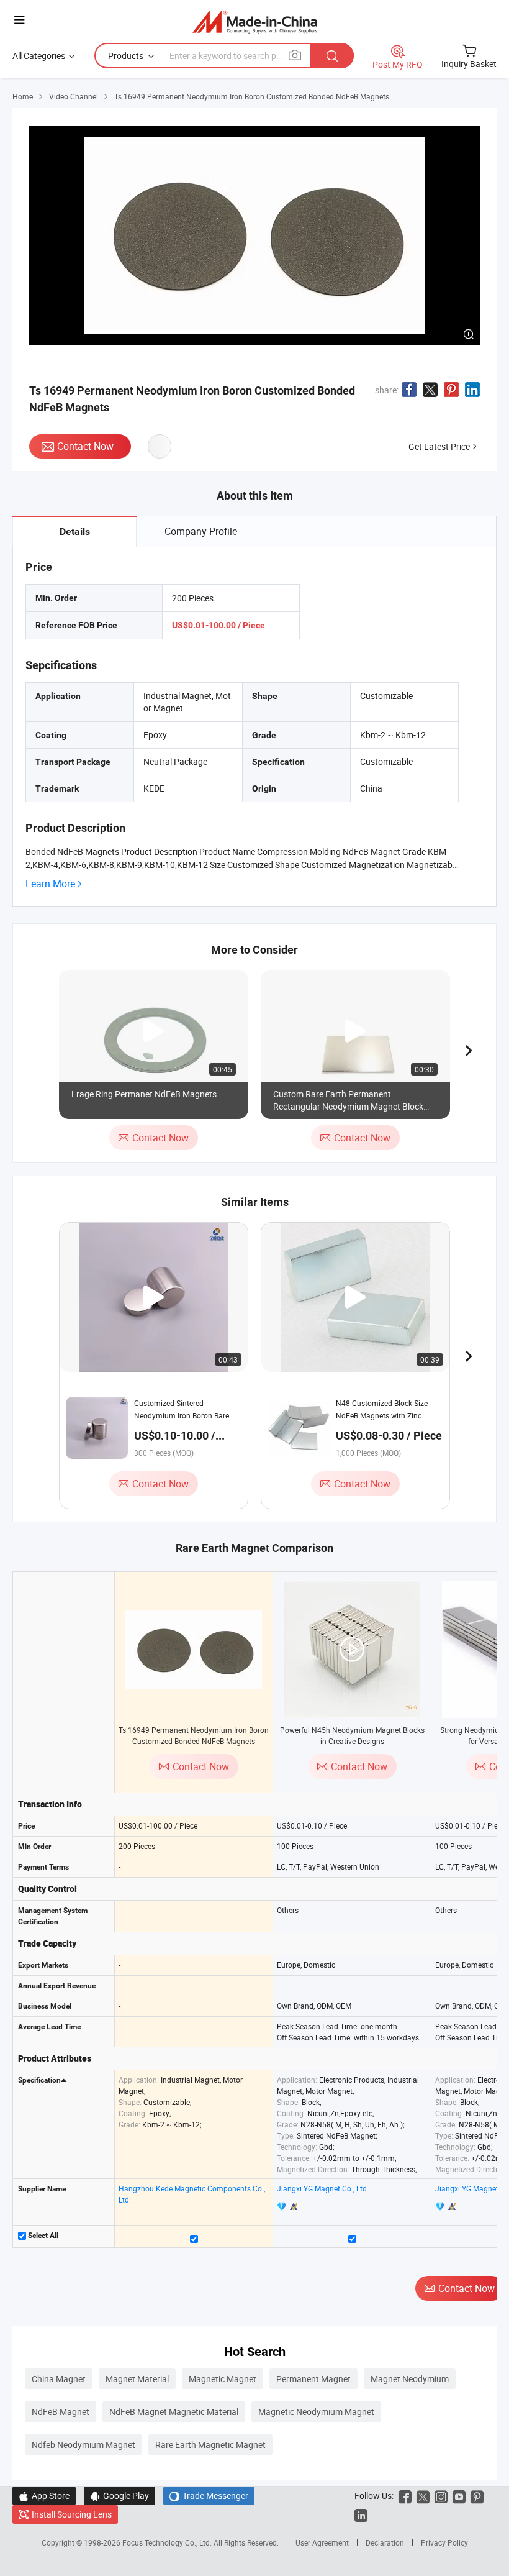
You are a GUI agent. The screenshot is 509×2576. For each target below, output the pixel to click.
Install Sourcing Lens (72, 2514)
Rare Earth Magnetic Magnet (210, 2445)
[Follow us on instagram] (441, 2496)
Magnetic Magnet (223, 2379)
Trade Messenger (209, 2496)
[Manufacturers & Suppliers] (255, 21)
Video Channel (74, 96)
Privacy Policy (444, 2542)
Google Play (119, 2496)
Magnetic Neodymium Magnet (316, 2412)
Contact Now (85, 446)
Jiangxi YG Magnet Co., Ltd (322, 2188)
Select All (42, 2236)
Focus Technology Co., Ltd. (168, 2542)
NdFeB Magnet (61, 2412)
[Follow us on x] (423, 2496)
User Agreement (322, 2542)
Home (23, 96)
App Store (44, 2496)
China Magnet (59, 2379)
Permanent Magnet (313, 2379)
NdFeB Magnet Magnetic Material (174, 2412)
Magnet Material (137, 2379)
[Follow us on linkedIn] (361, 2514)
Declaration (385, 2542)
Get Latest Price (439, 446)
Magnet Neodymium (410, 2379)
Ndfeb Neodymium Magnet (83, 2445)
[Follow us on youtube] (459, 2496)
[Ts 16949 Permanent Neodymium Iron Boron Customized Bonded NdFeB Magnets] (194, 1650)
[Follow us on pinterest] (477, 2496)
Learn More (50, 884)
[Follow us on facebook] (405, 2496)
